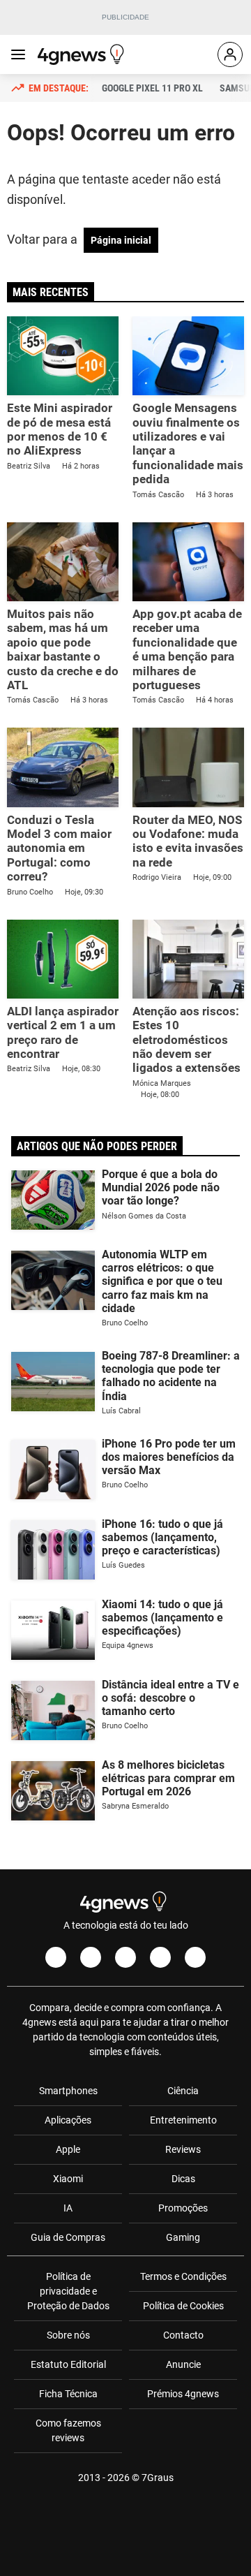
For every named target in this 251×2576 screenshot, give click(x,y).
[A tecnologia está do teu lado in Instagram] (91, 1957)
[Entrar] (230, 54)
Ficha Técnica (68, 2394)
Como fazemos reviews (68, 2430)
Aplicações (68, 2120)
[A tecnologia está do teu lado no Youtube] (125, 1957)
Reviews (183, 2149)
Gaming (183, 2237)
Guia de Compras (68, 2237)
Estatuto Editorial (68, 2364)
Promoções (183, 2208)
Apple (68, 2149)
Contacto (183, 2335)
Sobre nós (68, 2335)
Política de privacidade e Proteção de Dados (68, 2291)
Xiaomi (68, 2179)
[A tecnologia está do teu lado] (83, 54)
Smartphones (68, 2091)
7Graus (158, 2478)
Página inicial (121, 240)
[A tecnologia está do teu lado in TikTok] (160, 1957)
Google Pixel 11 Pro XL (152, 88)
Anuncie (183, 2364)
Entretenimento (183, 2120)
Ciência (183, 2091)
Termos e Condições (183, 2276)
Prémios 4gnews (183, 2394)
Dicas (183, 2179)
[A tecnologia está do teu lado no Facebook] (56, 1957)
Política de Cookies (183, 2306)
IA (68, 2208)
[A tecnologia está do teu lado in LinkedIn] (195, 1957)
